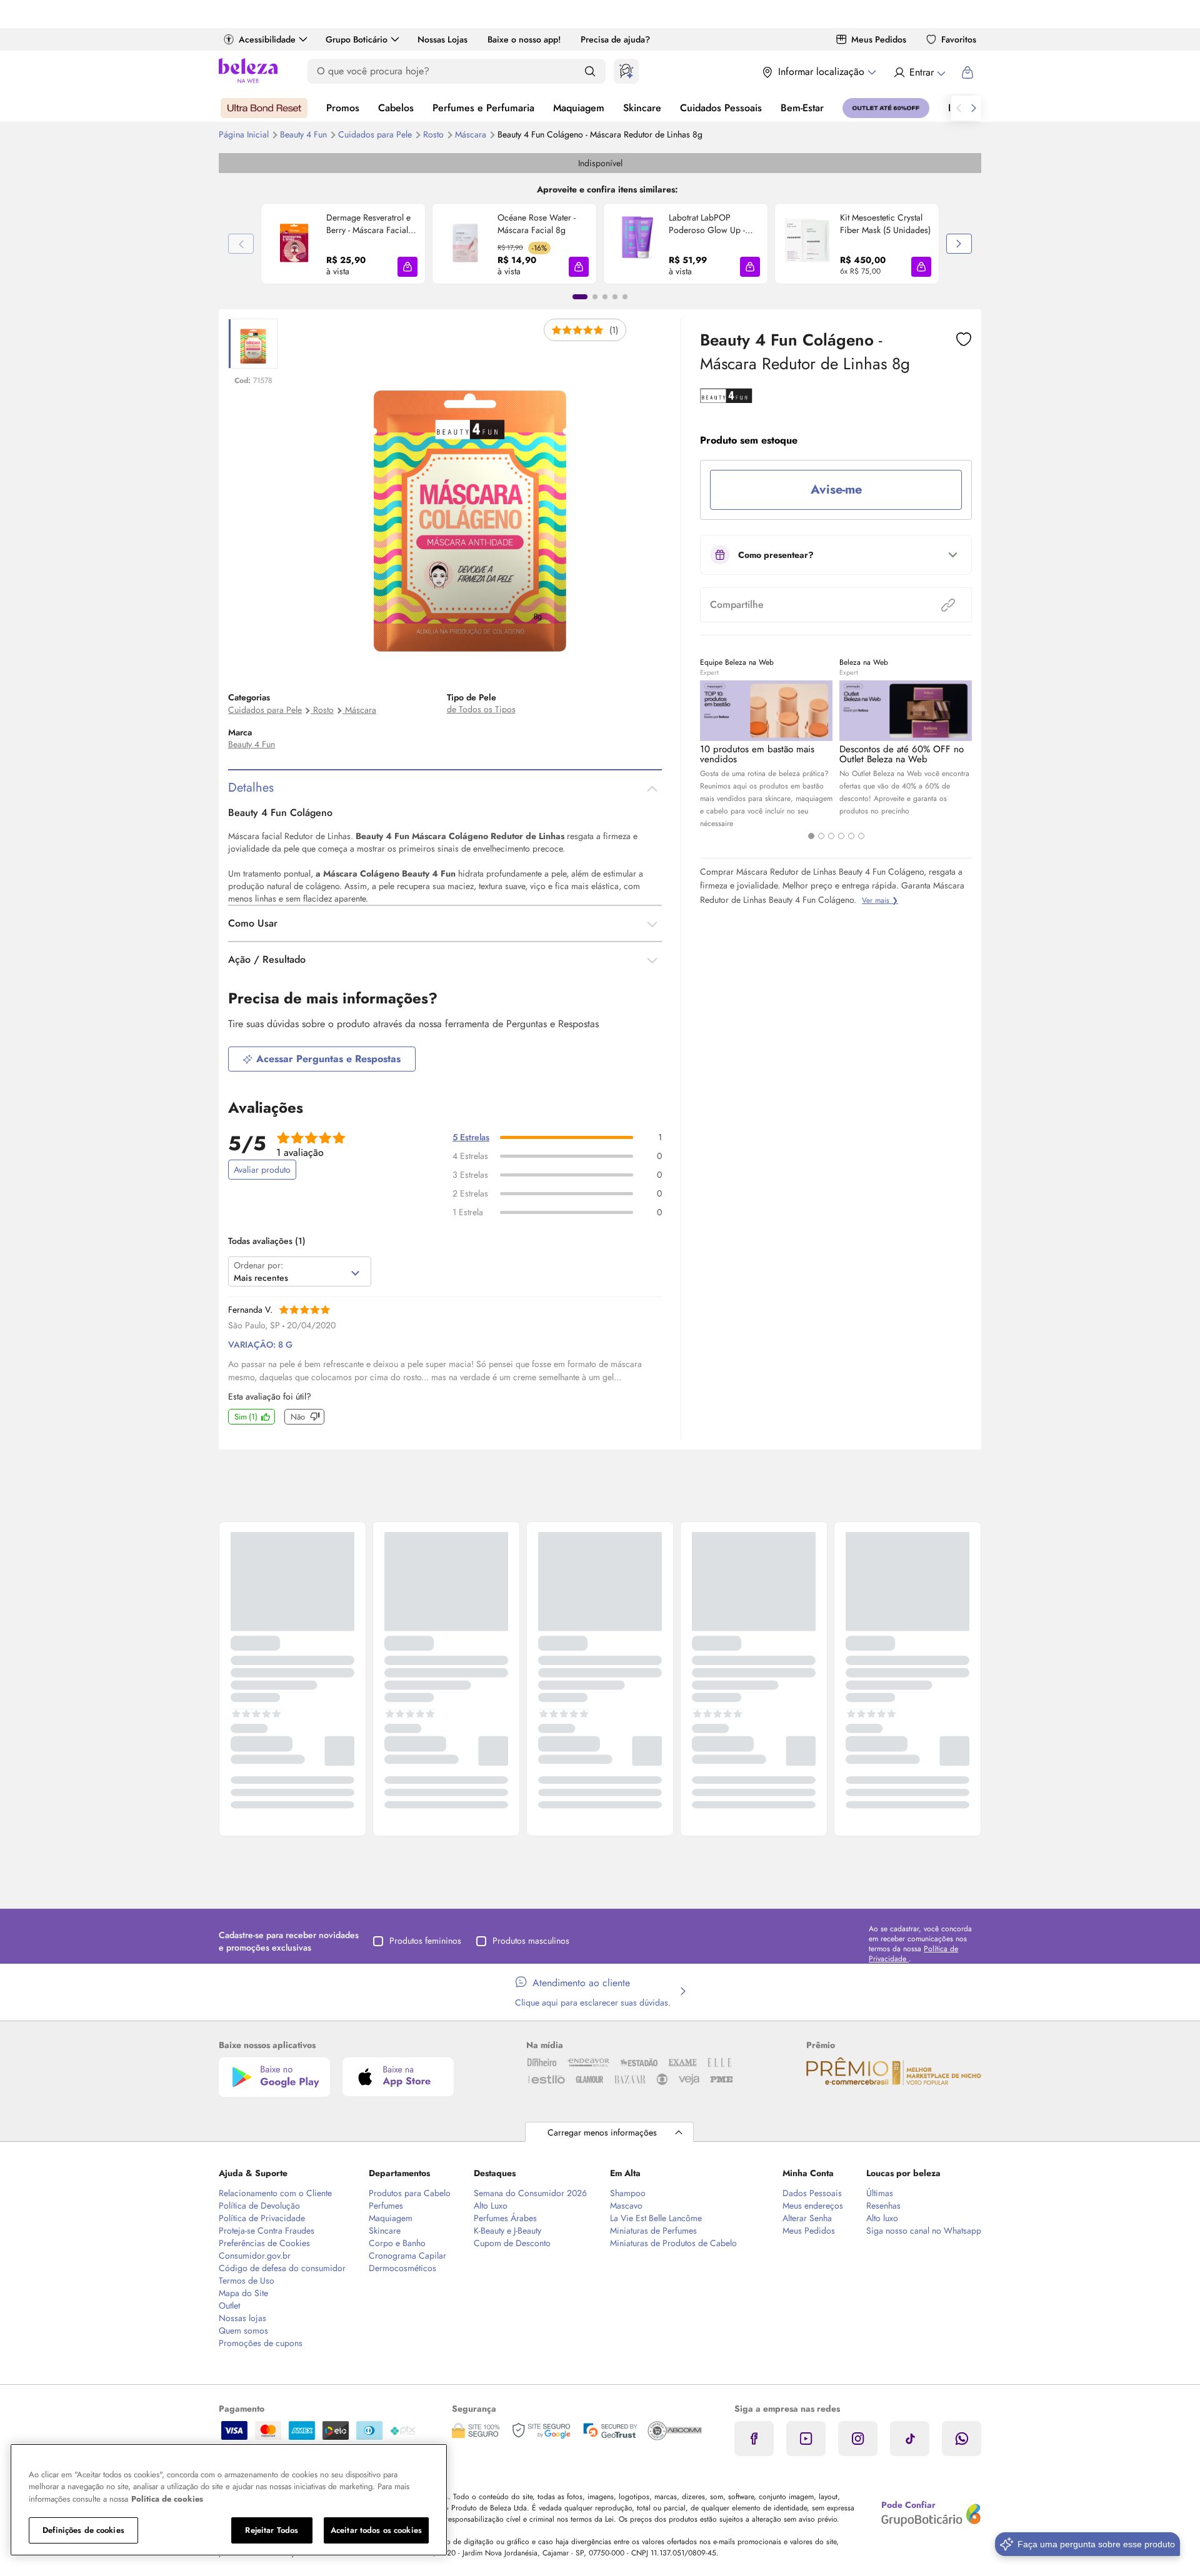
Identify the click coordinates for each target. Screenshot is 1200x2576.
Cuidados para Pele (376, 134)
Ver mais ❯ (880, 900)
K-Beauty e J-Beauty (507, 2230)
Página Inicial (245, 134)
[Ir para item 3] (605, 297)
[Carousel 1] (811, 836)
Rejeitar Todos (272, 2530)
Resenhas (883, 2206)
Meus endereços (813, 2206)
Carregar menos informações (602, 2132)
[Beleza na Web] (248, 72)
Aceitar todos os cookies (376, 2530)
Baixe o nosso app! (524, 39)
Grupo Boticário (357, 39)
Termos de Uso (247, 2280)
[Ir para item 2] (595, 297)
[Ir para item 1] (580, 297)
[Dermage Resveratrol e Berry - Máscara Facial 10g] (294, 244)
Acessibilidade (267, 39)
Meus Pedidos (879, 39)
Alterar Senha (807, 2218)
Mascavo (626, 2206)
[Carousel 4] (841, 836)
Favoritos (959, 39)
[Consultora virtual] (626, 71)
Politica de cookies (167, 2499)
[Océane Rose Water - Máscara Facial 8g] (465, 244)
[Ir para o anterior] (959, 108)
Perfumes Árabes (505, 2218)
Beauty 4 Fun (305, 134)
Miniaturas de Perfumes (653, 2230)
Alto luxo (882, 2218)
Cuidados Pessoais (721, 108)
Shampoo (628, 2193)
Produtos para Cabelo (410, 2193)
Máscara (472, 134)
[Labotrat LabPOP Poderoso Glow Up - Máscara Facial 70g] (636, 244)
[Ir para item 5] (625, 297)
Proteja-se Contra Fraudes (267, 2230)
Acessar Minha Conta (919, 72)
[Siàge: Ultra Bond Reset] (264, 108)
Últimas (880, 2193)
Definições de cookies (83, 2530)
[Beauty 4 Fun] (726, 399)
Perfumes (386, 2206)
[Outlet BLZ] (886, 108)
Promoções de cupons (261, 2343)
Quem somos (243, 2330)
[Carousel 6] (861, 836)
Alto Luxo (491, 2206)
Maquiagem (579, 108)
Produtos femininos (425, 1941)
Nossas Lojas (442, 39)
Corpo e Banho (397, 2243)
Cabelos (396, 108)
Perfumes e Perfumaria (483, 108)
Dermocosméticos (402, 2268)
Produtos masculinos (531, 1941)
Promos (343, 108)
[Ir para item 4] (615, 297)
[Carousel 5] (851, 836)
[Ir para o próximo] (974, 108)
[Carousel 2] (821, 836)
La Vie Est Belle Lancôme (656, 2218)
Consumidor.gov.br (255, 2255)
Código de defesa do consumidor (282, 2268)
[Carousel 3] (831, 836)
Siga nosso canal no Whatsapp (924, 2230)
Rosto (435, 134)
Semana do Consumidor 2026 (530, 2193)
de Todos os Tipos (481, 709)
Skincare (642, 108)
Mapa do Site (243, 2293)
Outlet (229, 2305)
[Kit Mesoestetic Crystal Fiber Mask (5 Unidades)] (807, 244)
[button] (407, 267)
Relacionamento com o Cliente (275, 2193)
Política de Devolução (259, 2206)
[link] (343, 244)
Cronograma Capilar (407, 2255)
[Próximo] (959, 244)
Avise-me (836, 490)
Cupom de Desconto (512, 2243)
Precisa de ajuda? (615, 39)
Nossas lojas (242, 2318)
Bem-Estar (802, 108)
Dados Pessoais (812, 2193)
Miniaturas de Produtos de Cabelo (673, 2243)
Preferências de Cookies (264, 2243)
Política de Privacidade (262, 2218)
